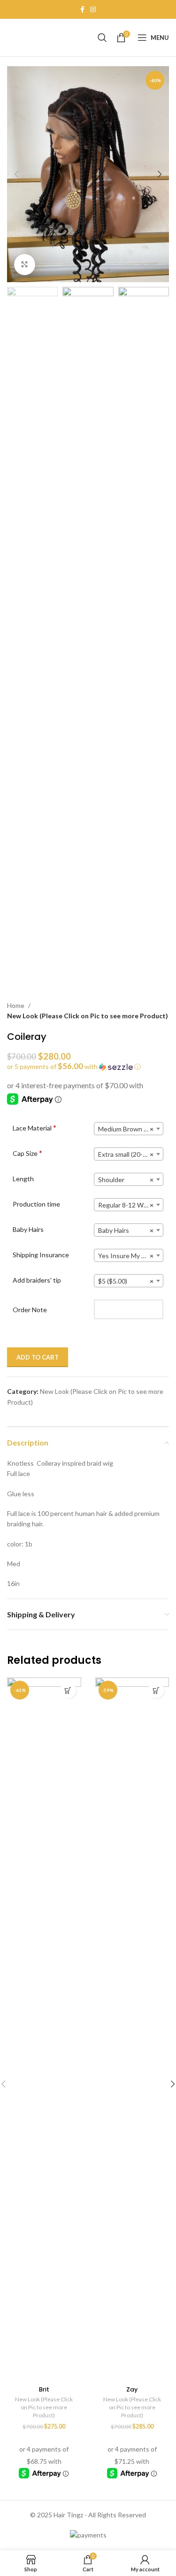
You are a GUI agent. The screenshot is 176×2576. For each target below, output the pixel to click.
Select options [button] (68, 1690)
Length (23, 1179)
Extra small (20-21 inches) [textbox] (131, 1154)
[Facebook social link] (82, 10)
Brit (44, 2389)
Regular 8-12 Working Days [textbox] (131, 1205)
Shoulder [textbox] (126, 1180)
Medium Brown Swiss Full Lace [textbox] (131, 1129)
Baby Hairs (28, 1229)
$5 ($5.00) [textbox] (126, 1281)
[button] (16, 174)
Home (16, 1005)
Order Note (30, 1310)
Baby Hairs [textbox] (126, 1230)
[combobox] (129, 1129)
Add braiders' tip (37, 1280)
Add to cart (38, 1357)
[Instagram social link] (93, 10)
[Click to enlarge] (25, 265)
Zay (132, 2389)
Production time (36, 1204)
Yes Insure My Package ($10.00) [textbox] (131, 1256)
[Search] (102, 38)
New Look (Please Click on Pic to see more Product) (88, 1016)
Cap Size (27, 1153)
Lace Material (34, 1128)
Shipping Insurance (41, 1255)
